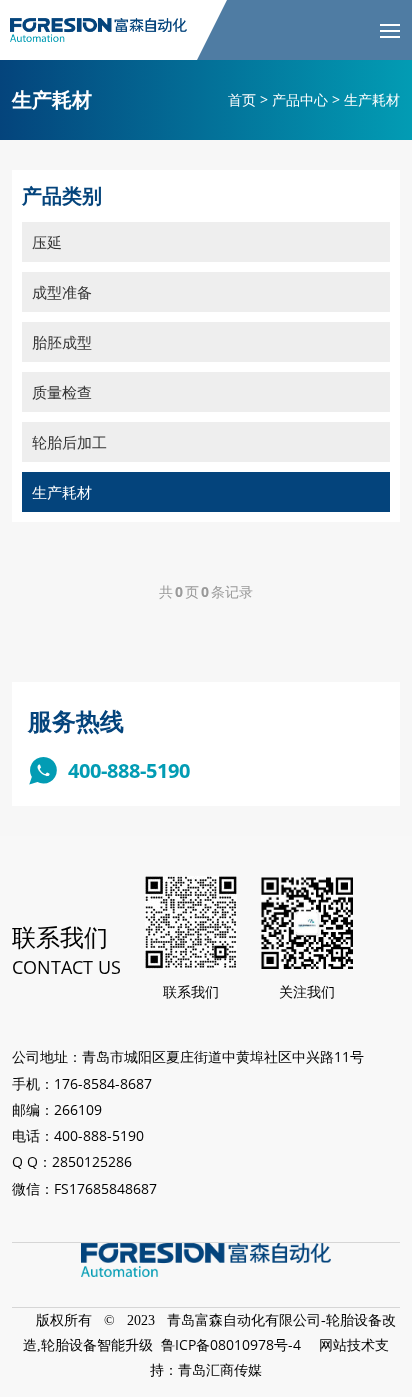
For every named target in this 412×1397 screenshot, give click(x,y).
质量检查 (62, 392)
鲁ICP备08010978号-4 (231, 1344)
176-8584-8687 (103, 1083)
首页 (242, 99)
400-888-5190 (129, 770)
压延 (47, 242)
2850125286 (92, 1161)
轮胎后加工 (69, 442)
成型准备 (62, 292)
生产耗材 (62, 492)
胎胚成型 (62, 342)
